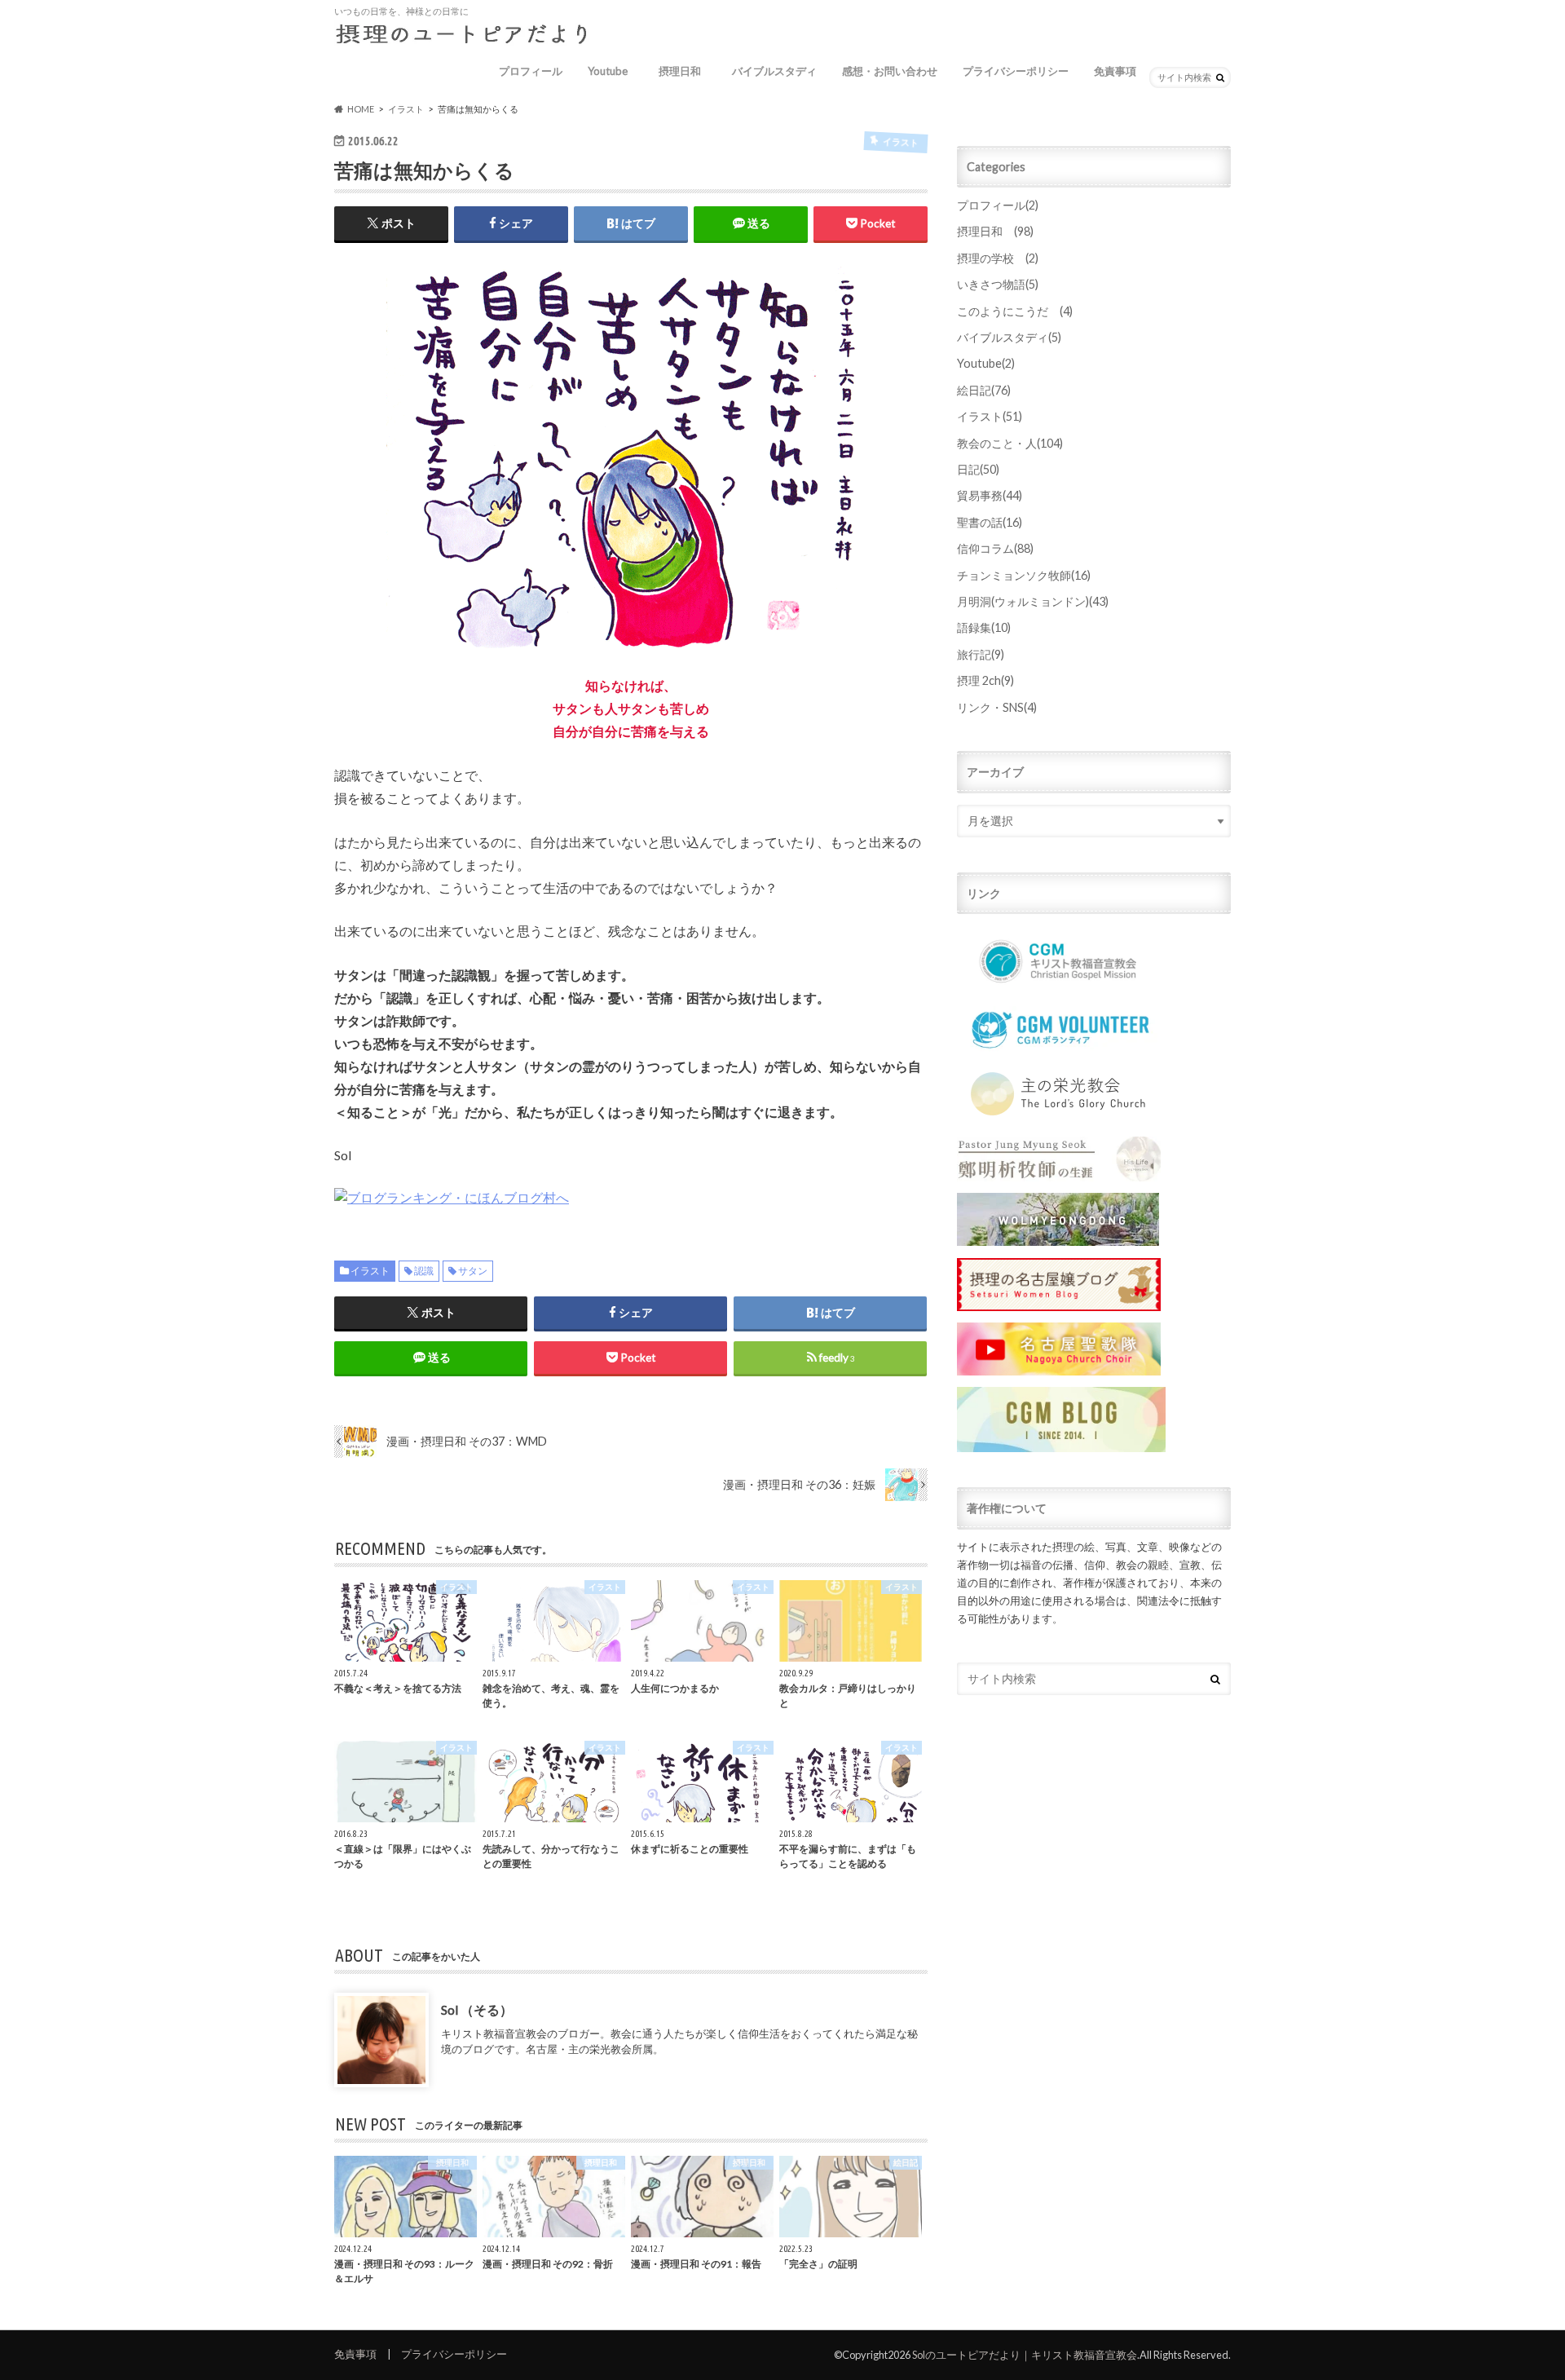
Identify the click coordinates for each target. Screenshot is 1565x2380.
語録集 (984, 627)
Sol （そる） (477, 2009)
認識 (424, 1271)
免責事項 (1115, 71)
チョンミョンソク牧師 (1024, 575)
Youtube (608, 71)
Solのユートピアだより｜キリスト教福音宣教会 (1025, 2355)
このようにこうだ (1015, 311)
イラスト (370, 1271)
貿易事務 (990, 495)
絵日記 (984, 390)
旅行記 (981, 654)
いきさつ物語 (998, 284)
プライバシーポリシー (1016, 71)
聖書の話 (990, 522)
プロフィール (531, 71)
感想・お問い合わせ (890, 71)
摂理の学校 (998, 258)
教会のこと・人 (1010, 443)
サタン (473, 1271)
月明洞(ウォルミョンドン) (1033, 601)
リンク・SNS (997, 707)
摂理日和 (685, 71)
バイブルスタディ (774, 71)
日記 (978, 469)
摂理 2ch (985, 680)
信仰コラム (995, 548)
